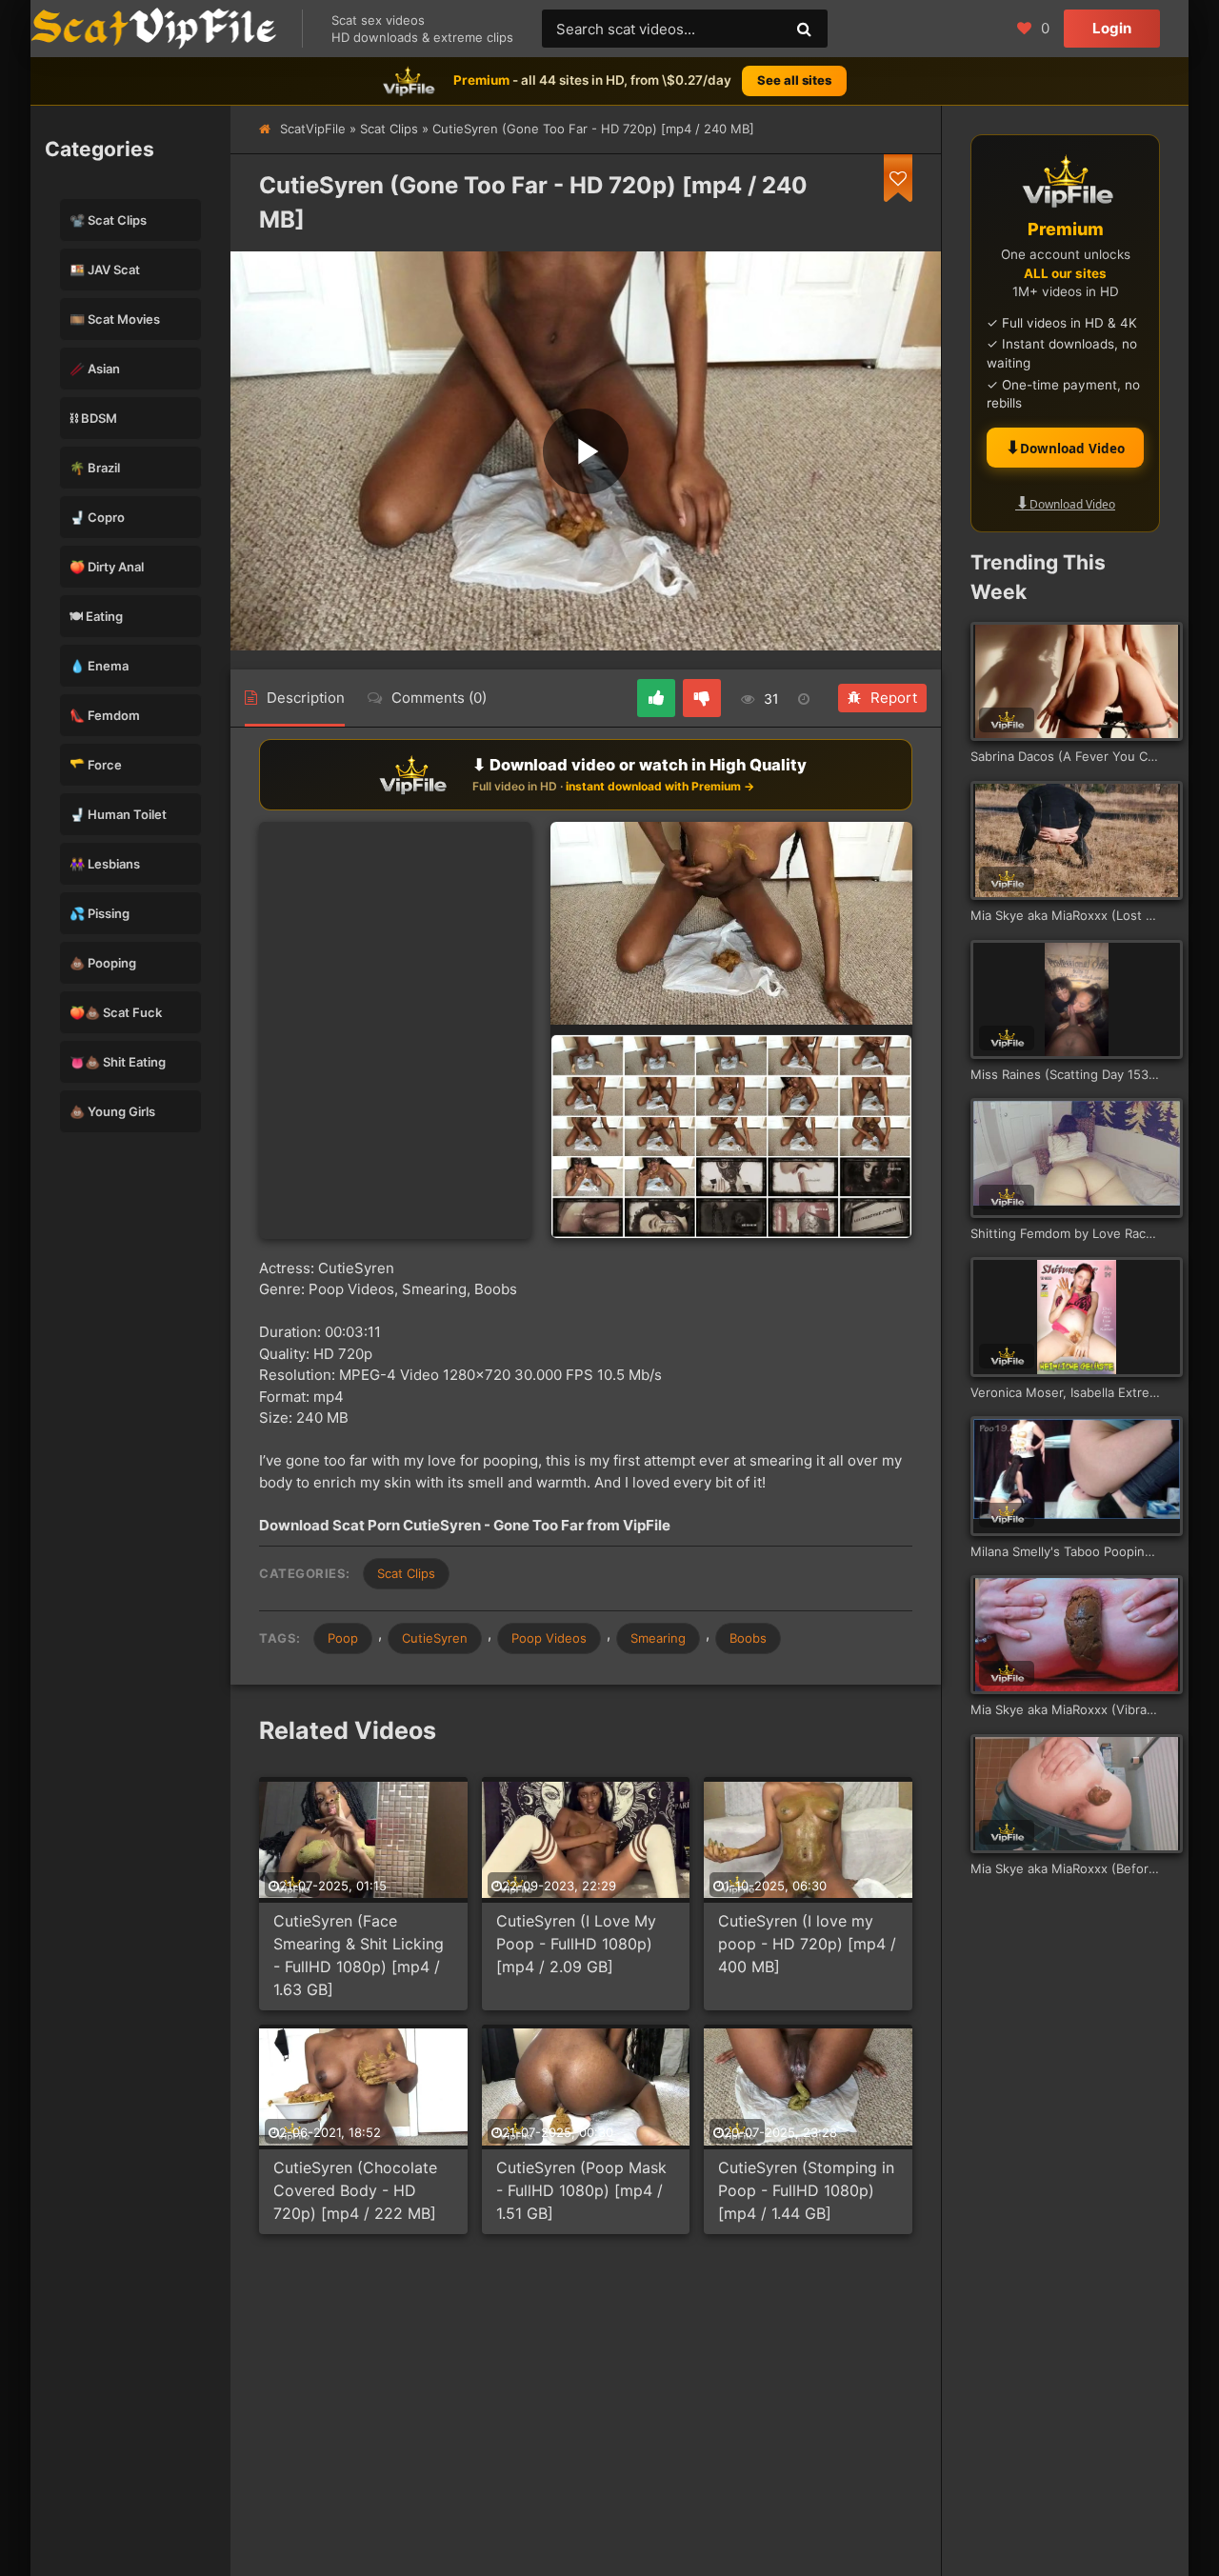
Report (894, 698)
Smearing (658, 1638)
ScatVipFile (313, 129)
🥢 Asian (95, 369)
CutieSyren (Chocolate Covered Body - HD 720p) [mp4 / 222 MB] (355, 2190)
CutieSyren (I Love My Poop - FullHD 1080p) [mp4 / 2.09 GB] (576, 1944)
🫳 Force (96, 765)
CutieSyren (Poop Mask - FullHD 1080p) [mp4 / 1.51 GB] (581, 2190)
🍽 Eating (96, 616)
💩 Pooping (103, 963)
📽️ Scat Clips (108, 220)
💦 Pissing (100, 913)
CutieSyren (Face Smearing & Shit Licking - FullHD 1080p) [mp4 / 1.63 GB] (359, 1955)
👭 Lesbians (105, 864)
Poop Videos (549, 1638)
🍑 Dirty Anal (107, 567)
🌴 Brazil (95, 468)
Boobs (748, 1638)
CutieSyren (435, 1638)
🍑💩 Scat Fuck (116, 1012)
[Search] (804, 29)
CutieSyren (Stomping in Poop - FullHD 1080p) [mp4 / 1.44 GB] (806, 2190)
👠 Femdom (105, 715)
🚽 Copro (97, 517)
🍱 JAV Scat (105, 270)
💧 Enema (99, 666)
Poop (343, 1638)
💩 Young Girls (112, 1111)
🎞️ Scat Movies (115, 319)
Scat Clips (389, 129)
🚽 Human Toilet (118, 814)
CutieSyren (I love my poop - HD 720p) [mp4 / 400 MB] (807, 1944)
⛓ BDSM (93, 418)
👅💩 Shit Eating (118, 1062)
